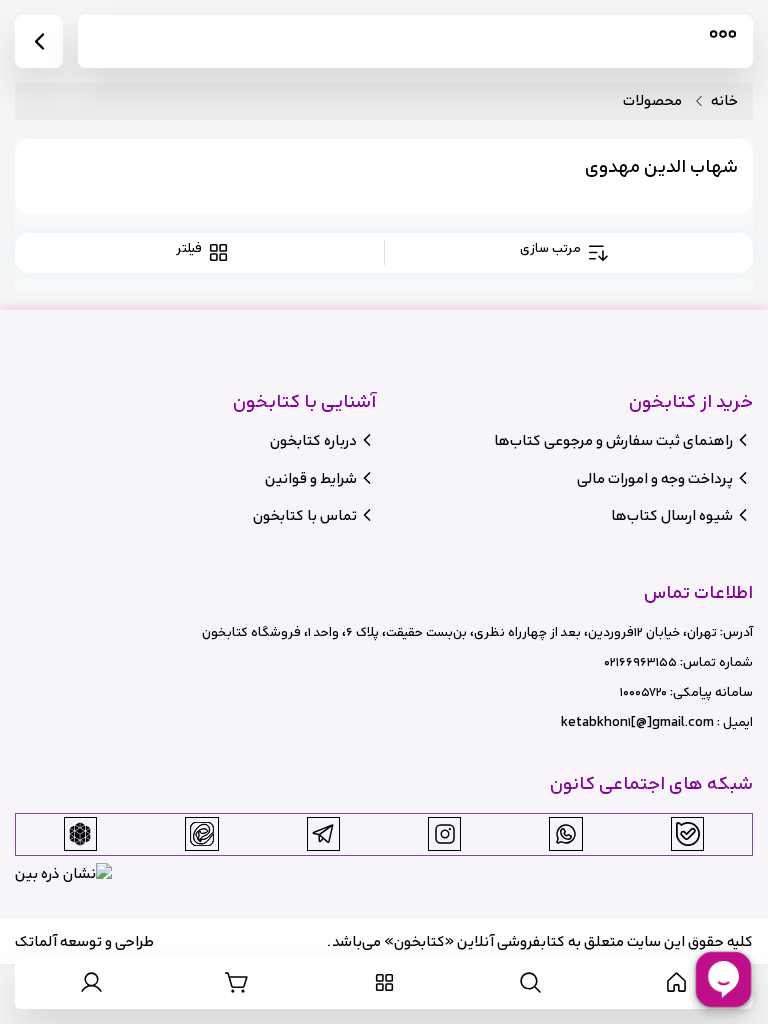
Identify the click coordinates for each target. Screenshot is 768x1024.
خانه (724, 101)
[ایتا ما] (202, 834)
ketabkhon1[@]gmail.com (637, 722)
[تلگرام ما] (323, 834)
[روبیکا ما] (80, 834)
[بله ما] (688, 834)
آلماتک (36, 941)
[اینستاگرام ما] (445, 834)
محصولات (652, 101)
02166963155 (640, 662)
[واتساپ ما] (566, 834)
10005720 (643, 692)
